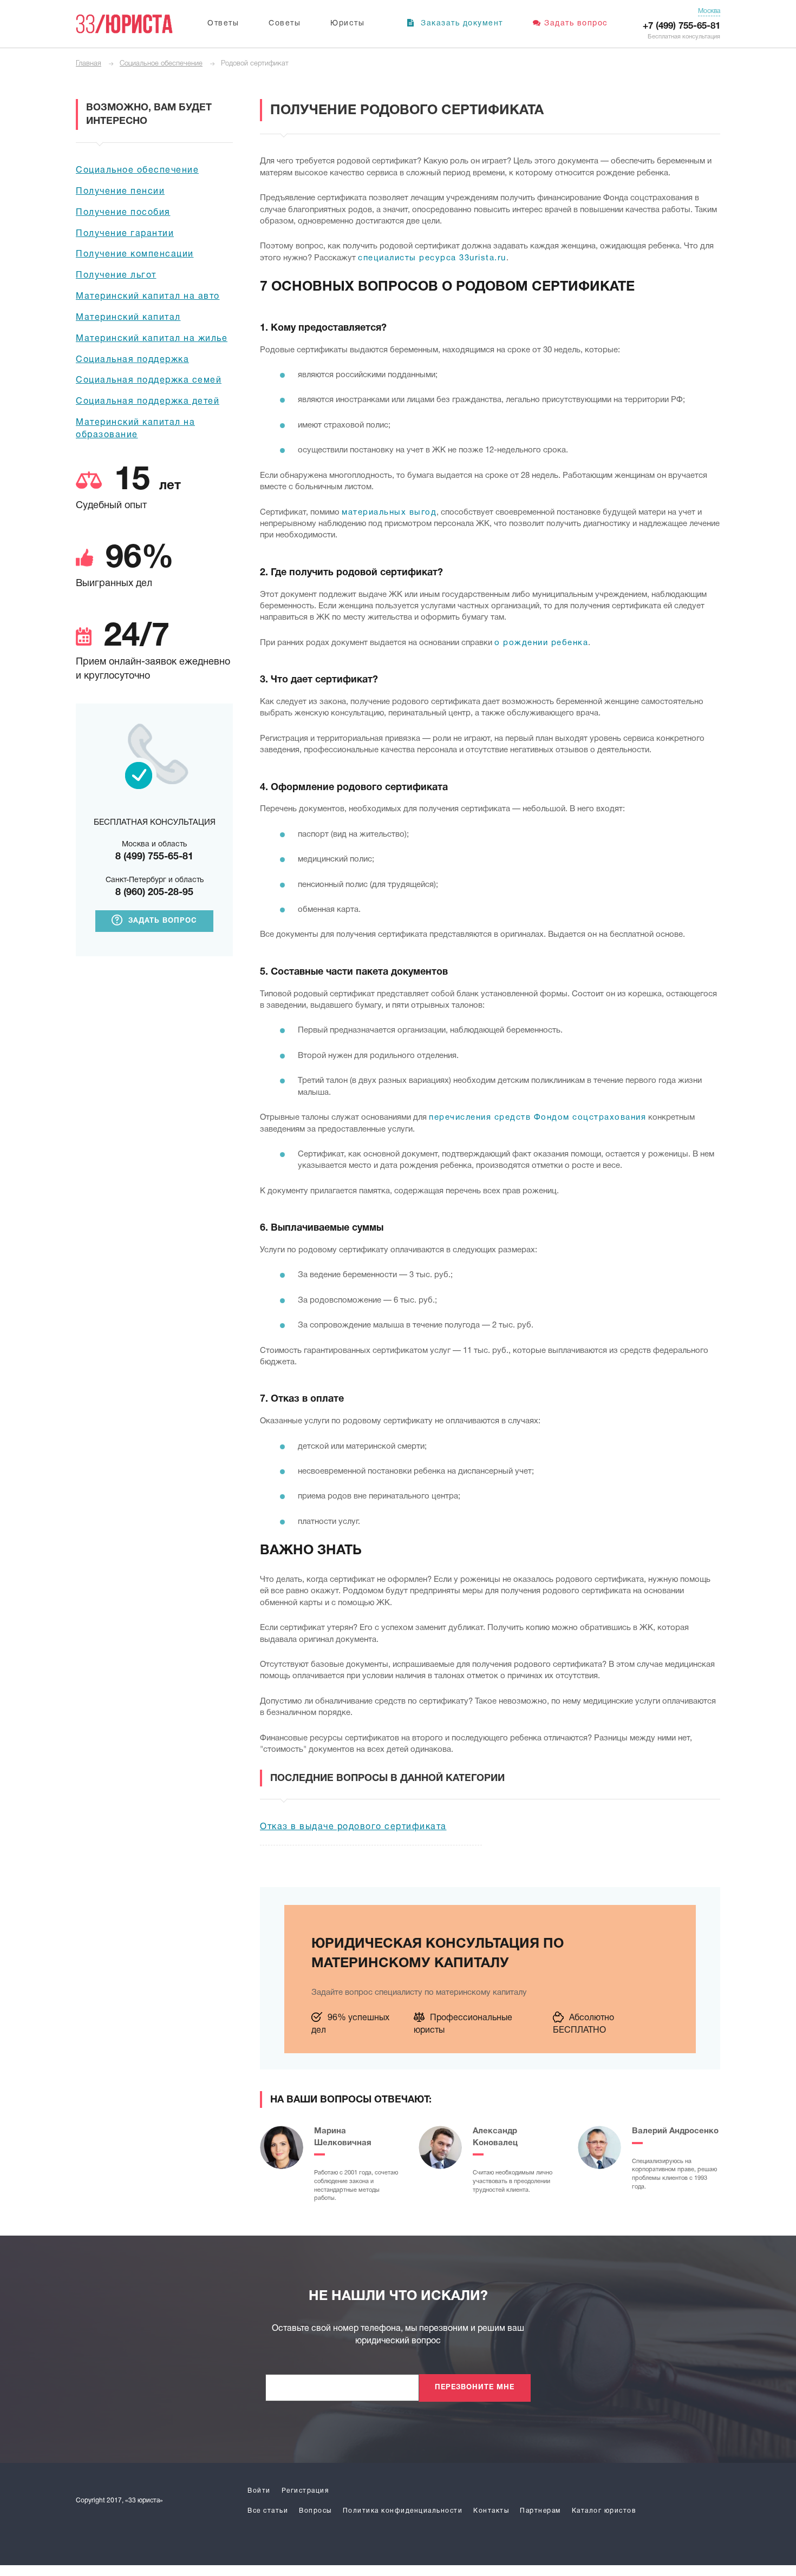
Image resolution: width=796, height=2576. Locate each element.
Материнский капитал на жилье (152, 339)
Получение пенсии (120, 192)
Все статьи (268, 2511)
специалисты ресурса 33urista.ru (432, 258)
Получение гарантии (125, 234)
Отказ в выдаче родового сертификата (353, 1827)
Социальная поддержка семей (149, 380)
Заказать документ (461, 24)
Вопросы (315, 2511)
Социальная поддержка (132, 360)
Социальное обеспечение (161, 64)
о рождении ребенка (541, 643)
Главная (89, 64)
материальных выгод (389, 512)
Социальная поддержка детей (148, 402)
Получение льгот (116, 275)
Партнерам (540, 2511)
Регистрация (305, 2491)
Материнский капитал (128, 318)
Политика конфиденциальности (403, 2511)
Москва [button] (709, 11)
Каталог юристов (604, 2511)
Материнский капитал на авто (148, 297)
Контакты (491, 2511)
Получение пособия (123, 213)
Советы (285, 24)
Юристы (347, 24)
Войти (259, 2491)
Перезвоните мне (475, 2388)
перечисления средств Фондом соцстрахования (537, 1118)
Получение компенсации (135, 254)
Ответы (223, 24)
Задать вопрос (576, 24)
